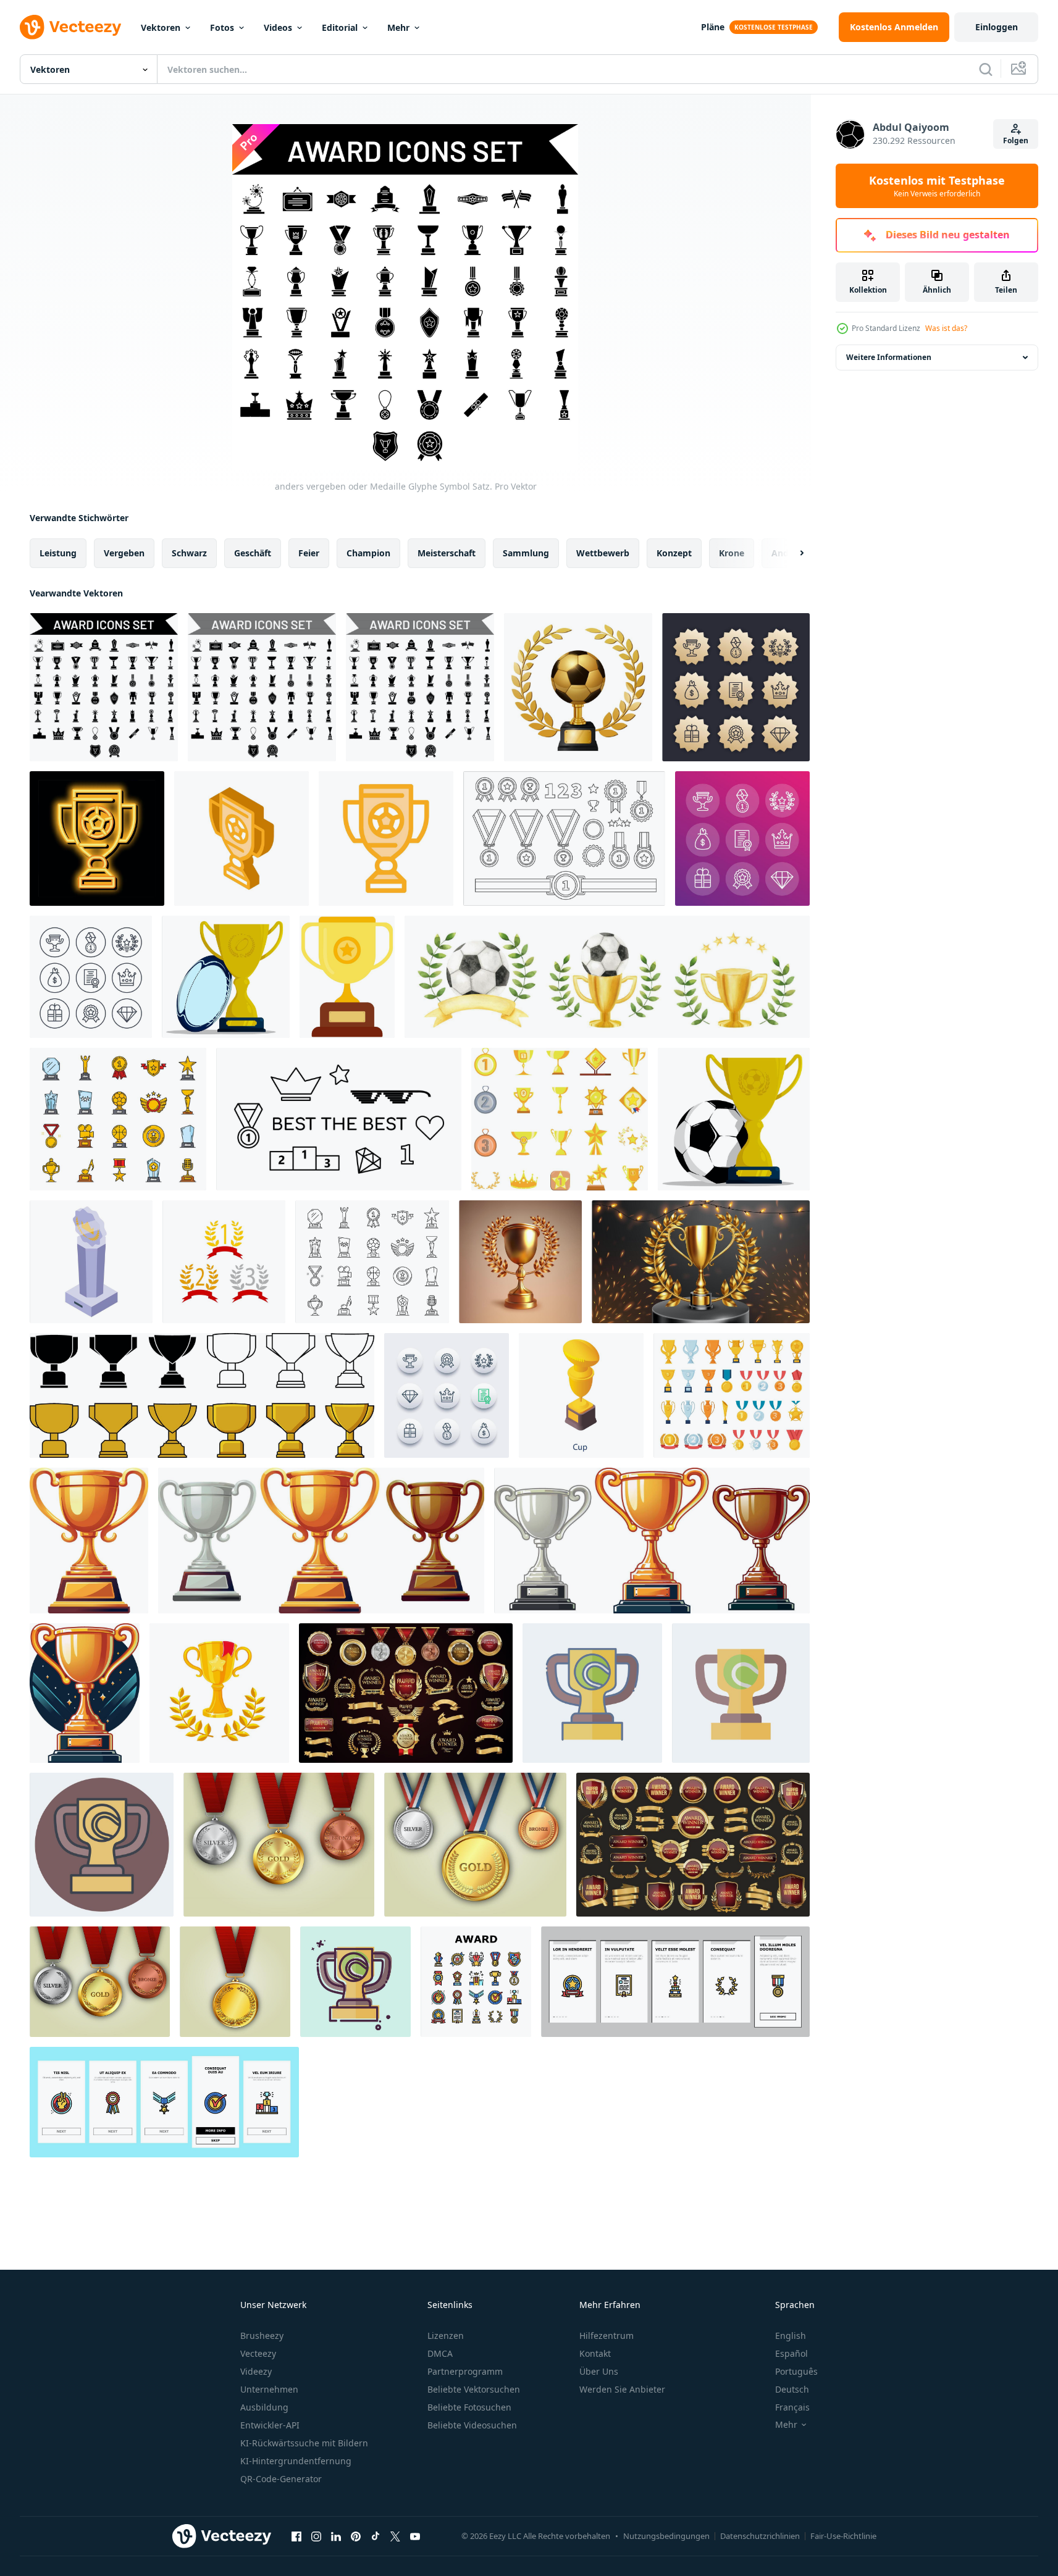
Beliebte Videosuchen (472, 2425)
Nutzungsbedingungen (666, 2536)
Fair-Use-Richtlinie (843, 2536)
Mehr (398, 27)
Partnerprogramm (465, 2371)
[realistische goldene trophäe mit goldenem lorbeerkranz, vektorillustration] (520, 1262)
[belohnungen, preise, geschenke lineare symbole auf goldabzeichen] (736, 687)
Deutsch (792, 2389)
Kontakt (595, 2353)
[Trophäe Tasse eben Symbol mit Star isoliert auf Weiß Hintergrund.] (347, 977)
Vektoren (161, 27)
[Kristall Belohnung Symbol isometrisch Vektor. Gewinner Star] (91, 1262)
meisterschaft (447, 553)
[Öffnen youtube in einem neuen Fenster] (415, 2536)
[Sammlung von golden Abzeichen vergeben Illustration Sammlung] (693, 1845)
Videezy (256, 2371)
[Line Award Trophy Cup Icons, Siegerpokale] (372, 1262)
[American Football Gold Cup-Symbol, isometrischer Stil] (581, 1395)
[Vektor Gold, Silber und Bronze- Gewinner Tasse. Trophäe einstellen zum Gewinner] (321, 1541)
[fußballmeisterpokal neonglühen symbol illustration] (97, 838)
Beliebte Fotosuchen (469, 2407)
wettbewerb (603, 553)
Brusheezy (262, 2336)
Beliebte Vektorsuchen (474, 2389)
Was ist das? (946, 328)
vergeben (124, 553)
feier (309, 553)
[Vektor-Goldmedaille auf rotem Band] (235, 1982)
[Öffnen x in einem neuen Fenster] (395, 2536)
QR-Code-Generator (281, 2479)
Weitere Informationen (889, 357)
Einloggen (997, 27)
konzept (674, 553)
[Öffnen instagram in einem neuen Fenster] (316, 2536)
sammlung (526, 553)
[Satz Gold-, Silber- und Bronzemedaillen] (279, 1845)
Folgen (1016, 140)
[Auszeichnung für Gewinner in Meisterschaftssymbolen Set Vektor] (476, 1982)
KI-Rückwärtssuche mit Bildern (304, 2443)
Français (792, 2407)
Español (791, 2353)
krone (732, 553)
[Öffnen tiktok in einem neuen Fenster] (376, 2536)
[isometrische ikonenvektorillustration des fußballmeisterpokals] (241, 838)
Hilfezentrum (607, 2336)
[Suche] (986, 69)
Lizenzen (446, 2336)
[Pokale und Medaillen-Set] (560, 1119)
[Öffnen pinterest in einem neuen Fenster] (356, 2536)
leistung (58, 553)
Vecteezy (258, 2353)
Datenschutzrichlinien (760, 2536)
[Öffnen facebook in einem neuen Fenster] (296, 2536)
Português (796, 2371)
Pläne (713, 27)
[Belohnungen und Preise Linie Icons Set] (742, 838)
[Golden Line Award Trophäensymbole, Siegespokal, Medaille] (118, 1119)
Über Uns (599, 2371)
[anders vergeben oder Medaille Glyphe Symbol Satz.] (104, 687)
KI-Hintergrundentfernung (296, 2461)
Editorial (340, 27)
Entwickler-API (270, 2425)
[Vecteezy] (70, 27)
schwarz (189, 553)
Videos (278, 27)
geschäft (253, 553)
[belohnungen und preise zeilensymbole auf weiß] (91, 977)
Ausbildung (264, 2407)
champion (368, 553)
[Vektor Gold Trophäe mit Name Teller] (89, 1541)
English (791, 2336)
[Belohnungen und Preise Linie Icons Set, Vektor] (447, 1395)
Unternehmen (269, 2389)
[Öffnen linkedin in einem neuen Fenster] (336, 2536)
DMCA (440, 2353)
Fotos (222, 27)
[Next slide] (791, 553)
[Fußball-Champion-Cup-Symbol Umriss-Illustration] (386, 838)
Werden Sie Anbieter (622, 2389)
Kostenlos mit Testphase (937, 186)
